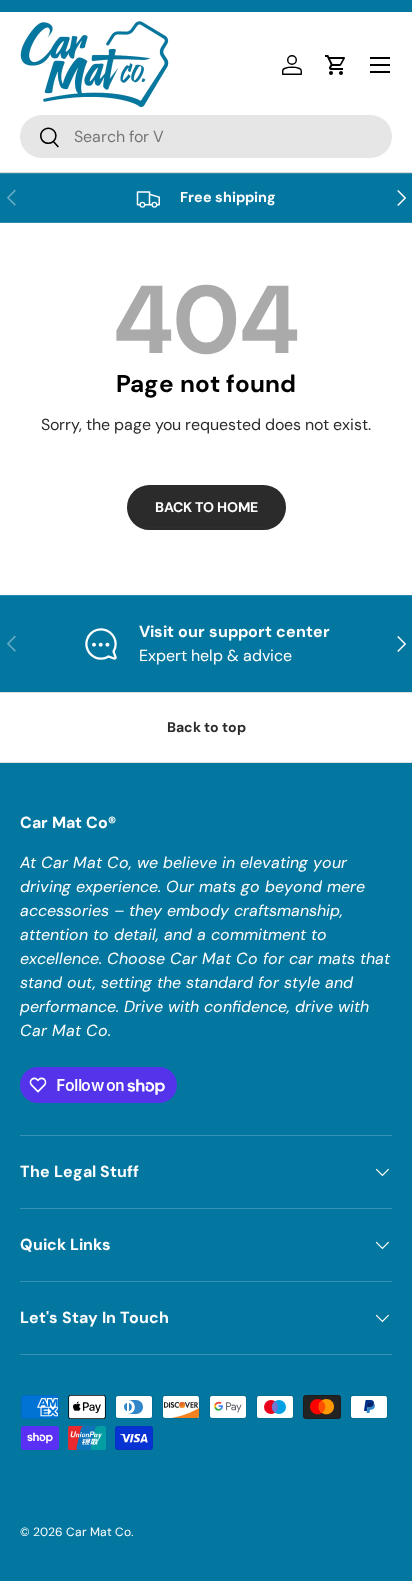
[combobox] (206, 136)
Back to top (206, 727)
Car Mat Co (98, 1532)
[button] (336, 65)
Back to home (206, 507)
